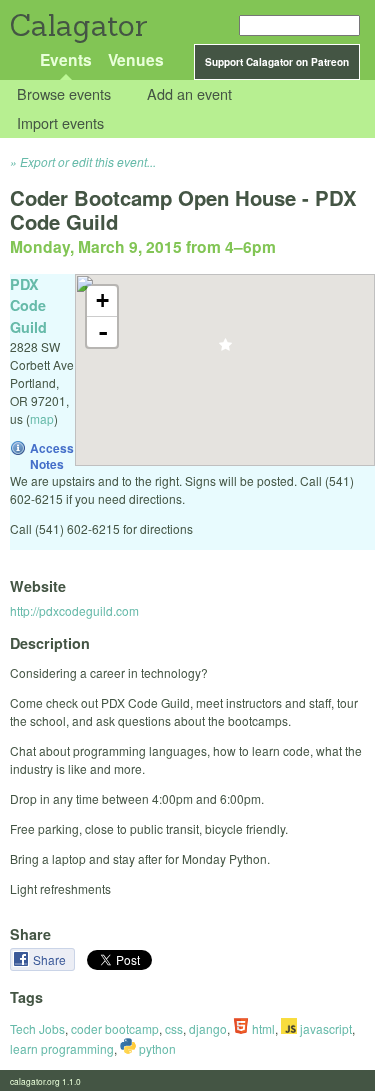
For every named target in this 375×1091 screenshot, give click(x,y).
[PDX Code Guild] (225, 350)
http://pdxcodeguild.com (74, 610)
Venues (136, 59)
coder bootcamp (115, 1028)
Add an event (189, 94)
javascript (324, 1028)
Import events (60, 122)
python (156, 1048)
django (208, 1028)
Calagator (77, 25)
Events (66, 59)
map (42, 418)
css (174, 1028)
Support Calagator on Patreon (277, 62)
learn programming (62, 1048)
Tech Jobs (37, 1028)
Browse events (64, 94)
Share (51, 959)
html (262, 1028)
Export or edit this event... (88, 161)
